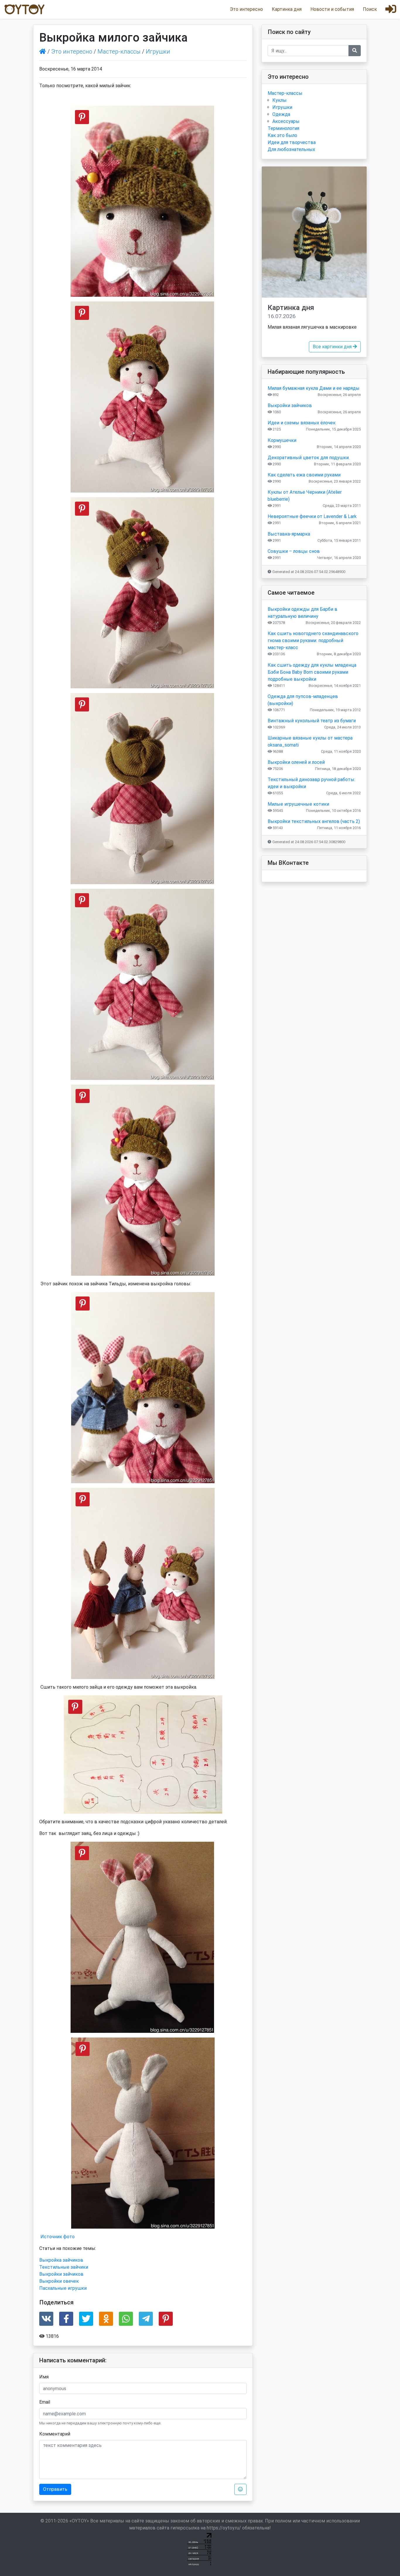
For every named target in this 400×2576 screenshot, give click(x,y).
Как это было (282, 135)
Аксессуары (286, 121)
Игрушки (158, 52)
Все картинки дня (333, 347)
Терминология (283, 128)
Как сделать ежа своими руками (304, 475)
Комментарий (55, 2434)
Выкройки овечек (59, 2281)
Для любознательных (291, 149)
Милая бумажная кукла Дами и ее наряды (314, 388)
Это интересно (246, 9)
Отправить (55, 2489)
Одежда (281, 114)
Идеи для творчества (292, 142)
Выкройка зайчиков (61, 2260)
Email (45, 2402)
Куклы (280, 100)
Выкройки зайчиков (61, 2274)
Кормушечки (282, 440)
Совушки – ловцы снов (294, 551)
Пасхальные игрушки (63, 2288)
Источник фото (58, 2237)
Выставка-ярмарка (289, 534)
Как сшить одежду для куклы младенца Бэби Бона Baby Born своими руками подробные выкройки (312, 672)
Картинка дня (287, 9)
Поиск (370, 9)
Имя (44, 2377)
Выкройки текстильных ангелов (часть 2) (314, 821)
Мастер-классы (119, 52)
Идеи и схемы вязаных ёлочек (302, 423)
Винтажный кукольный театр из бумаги (312, 721)
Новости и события (332, 9)
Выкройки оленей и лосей (296, 762)
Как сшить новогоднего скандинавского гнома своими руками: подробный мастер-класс (313, 640)
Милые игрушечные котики (298, 804)
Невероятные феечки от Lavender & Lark (312, 516)
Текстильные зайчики (64, 2267)
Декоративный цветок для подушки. (309, 458)
